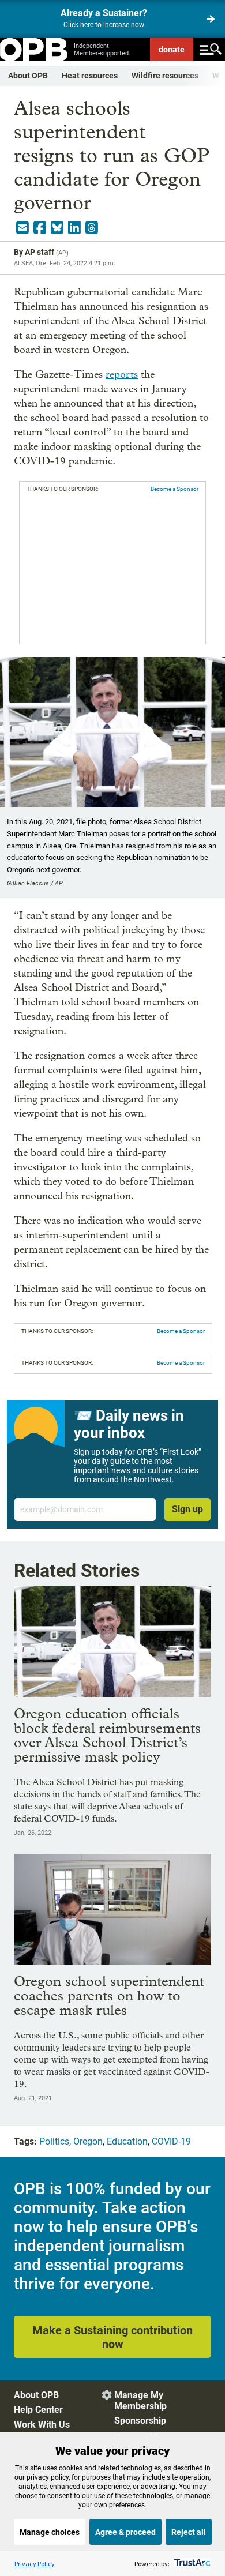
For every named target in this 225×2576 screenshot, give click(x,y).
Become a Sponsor (175, 489)
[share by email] (22, 228)
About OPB (28, 76)
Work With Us (42, 2425)
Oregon (88, 2141)
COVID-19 (171, 2141)
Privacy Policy (35, 2564)
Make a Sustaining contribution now (112, 2337)
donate (172, 50)
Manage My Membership (140, 2401)
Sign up (187, 1509)
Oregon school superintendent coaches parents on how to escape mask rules (109, 1995)
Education (127, 2141)
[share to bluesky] (57, 228)
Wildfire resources (165, 76)
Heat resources (90, 76)
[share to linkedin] (74, 228)
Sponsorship (140, 2421)
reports (122, 375)
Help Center (38, 2410)
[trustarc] (191, 2564)
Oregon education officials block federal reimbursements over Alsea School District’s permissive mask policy (107, 1735)
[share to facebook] (40, 228)
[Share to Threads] (92, 228)
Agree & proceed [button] (125, 2532)
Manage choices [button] (50, 2532)
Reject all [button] (189, 2532)
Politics (54, 2141)
